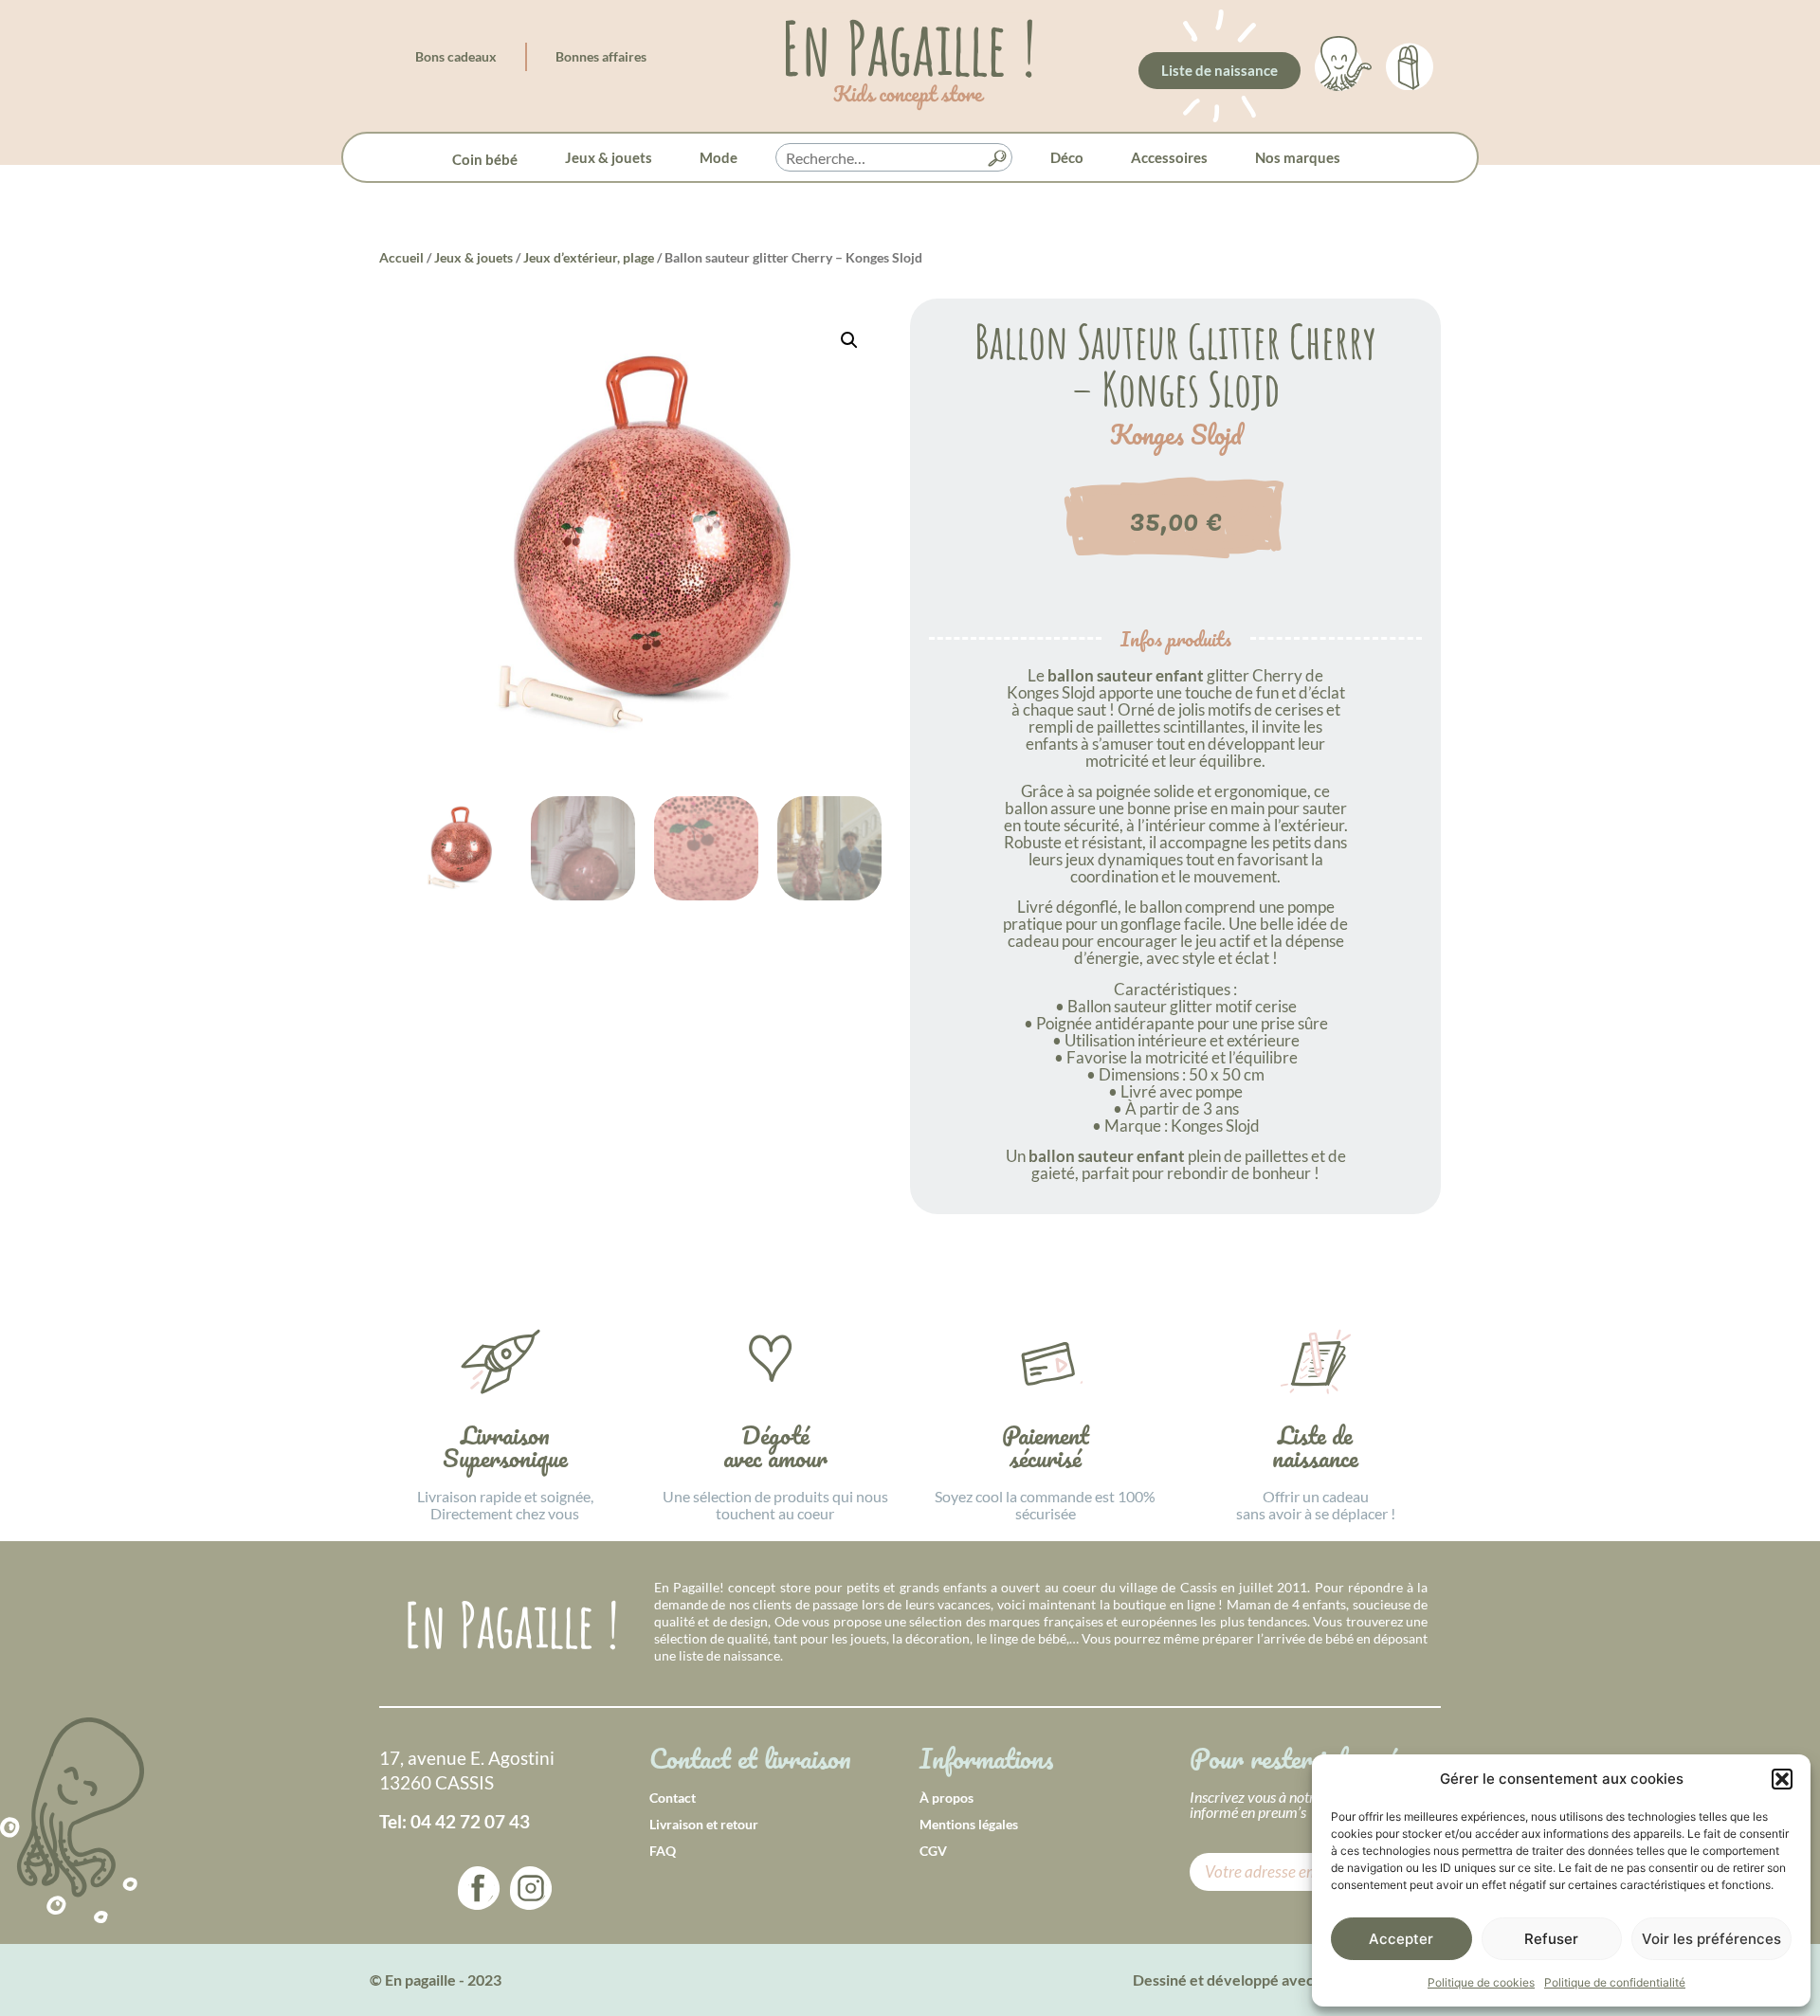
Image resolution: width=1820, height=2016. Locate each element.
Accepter (1401, 1939)
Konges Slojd (1176, 435)
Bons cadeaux (456, 56)
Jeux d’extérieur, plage (589, 257)
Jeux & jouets (609, 157)
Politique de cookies (1481, 1982)
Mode (719, 157)
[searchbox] (894, 158)
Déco (1067, 157)
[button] (1782, 1779)
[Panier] (1410, 64)
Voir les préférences (1711, 1939)
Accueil (401, 257)
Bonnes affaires (601, 56)
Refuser (1551, 1939)
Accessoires (1169, 157)
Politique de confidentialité (1615, 1982)
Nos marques (1298, 157)
